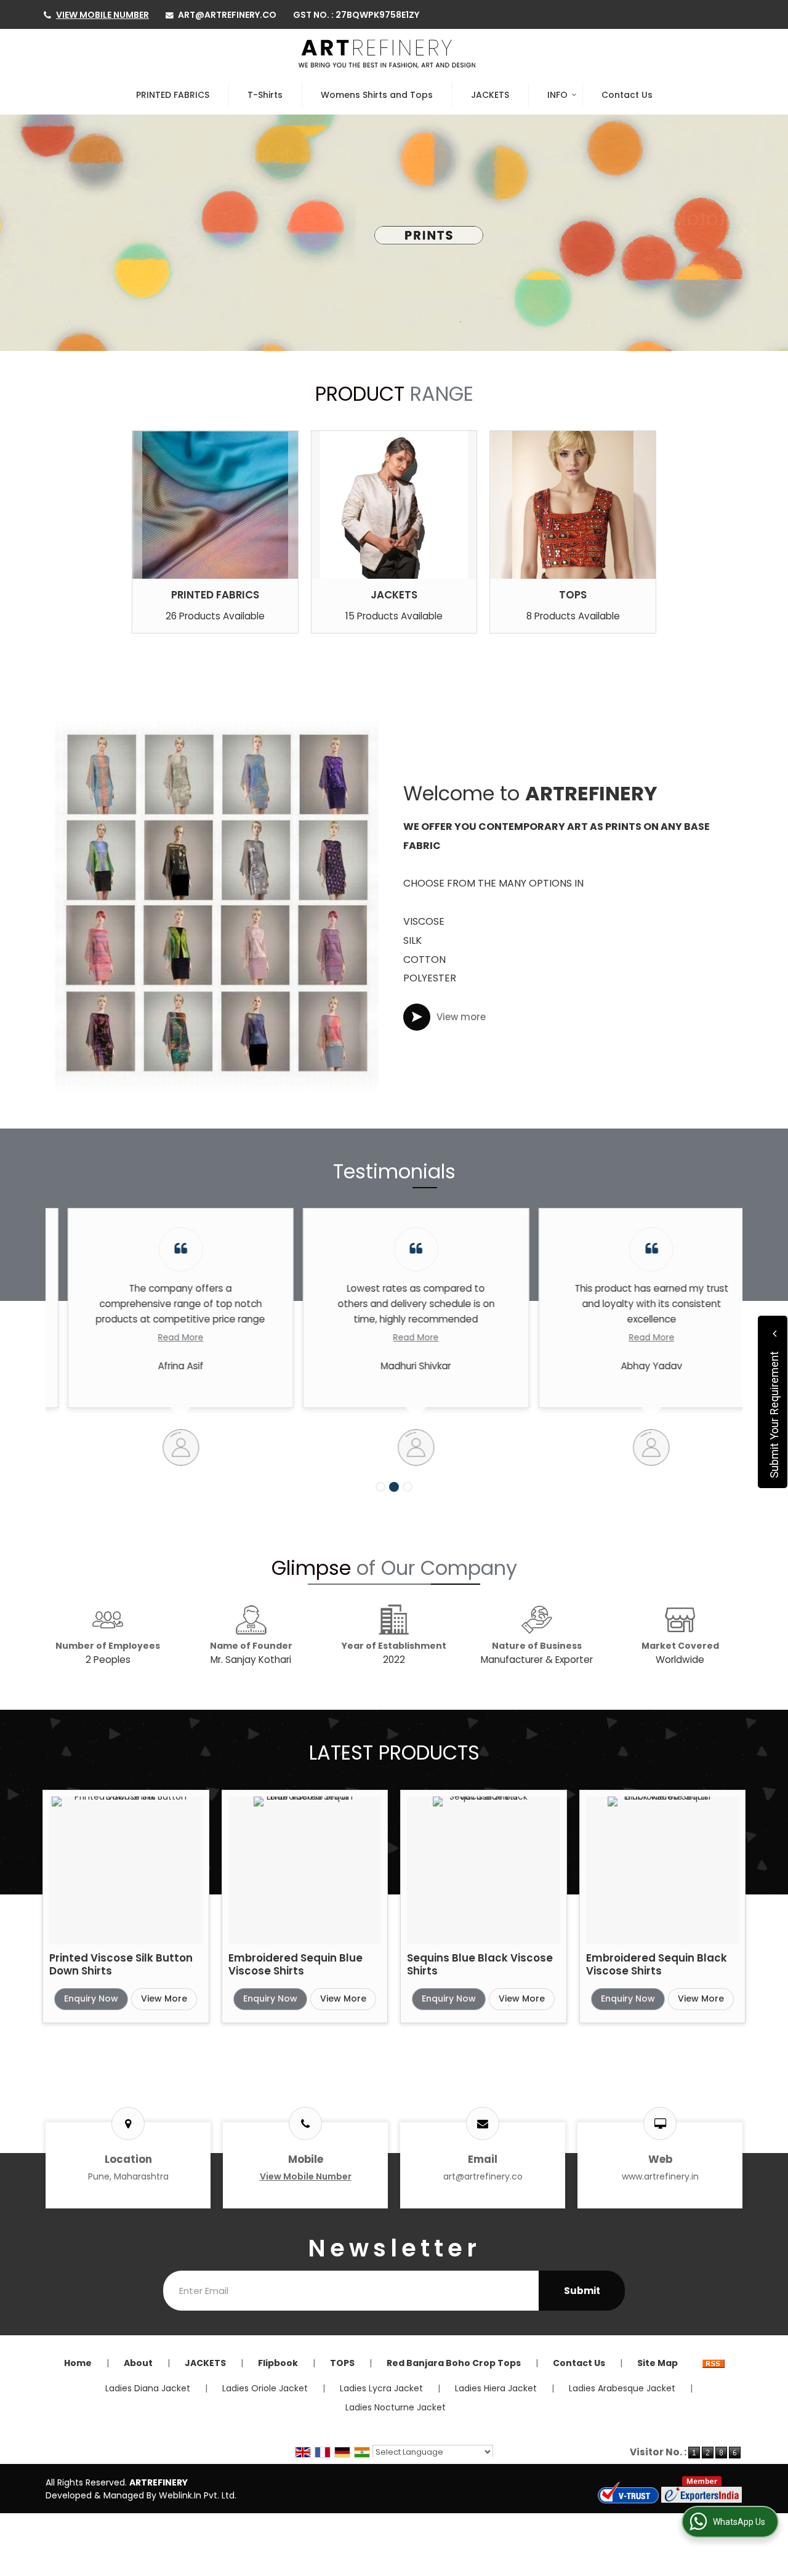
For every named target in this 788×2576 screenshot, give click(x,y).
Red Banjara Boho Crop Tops (454, 2363)
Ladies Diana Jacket (148, 2388)
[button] (103, 15)
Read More (159, 1337)
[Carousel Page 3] (408, 1487)
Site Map (657, 2363)
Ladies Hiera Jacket (496, 2388)
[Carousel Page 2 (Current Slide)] (394, 1487)
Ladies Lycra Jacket (381, 2388)
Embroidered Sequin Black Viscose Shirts (657, 1964)
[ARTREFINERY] (387, 54)
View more (461, 1017)
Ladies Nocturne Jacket (396, 2407)
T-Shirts (265, 95)
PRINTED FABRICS (173, 95)
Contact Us (627, 95)
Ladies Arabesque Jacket (622, 2388)
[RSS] (714, 2363)
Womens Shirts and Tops (377, 95)
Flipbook (278, 2363)
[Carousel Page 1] (380, 1487)
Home (78, 2363)
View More (164, 1998)
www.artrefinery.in (660, 2176)
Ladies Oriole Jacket (265, 2388)
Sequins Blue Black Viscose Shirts (480, 1964)
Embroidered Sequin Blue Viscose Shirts (295, 1964)
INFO (557, 95)
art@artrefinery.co (227, 15)
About (138, 2363)
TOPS (573, 595)
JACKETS (490, 95)
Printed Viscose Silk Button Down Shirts (121, 1964)
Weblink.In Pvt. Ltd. (198, 2495)
